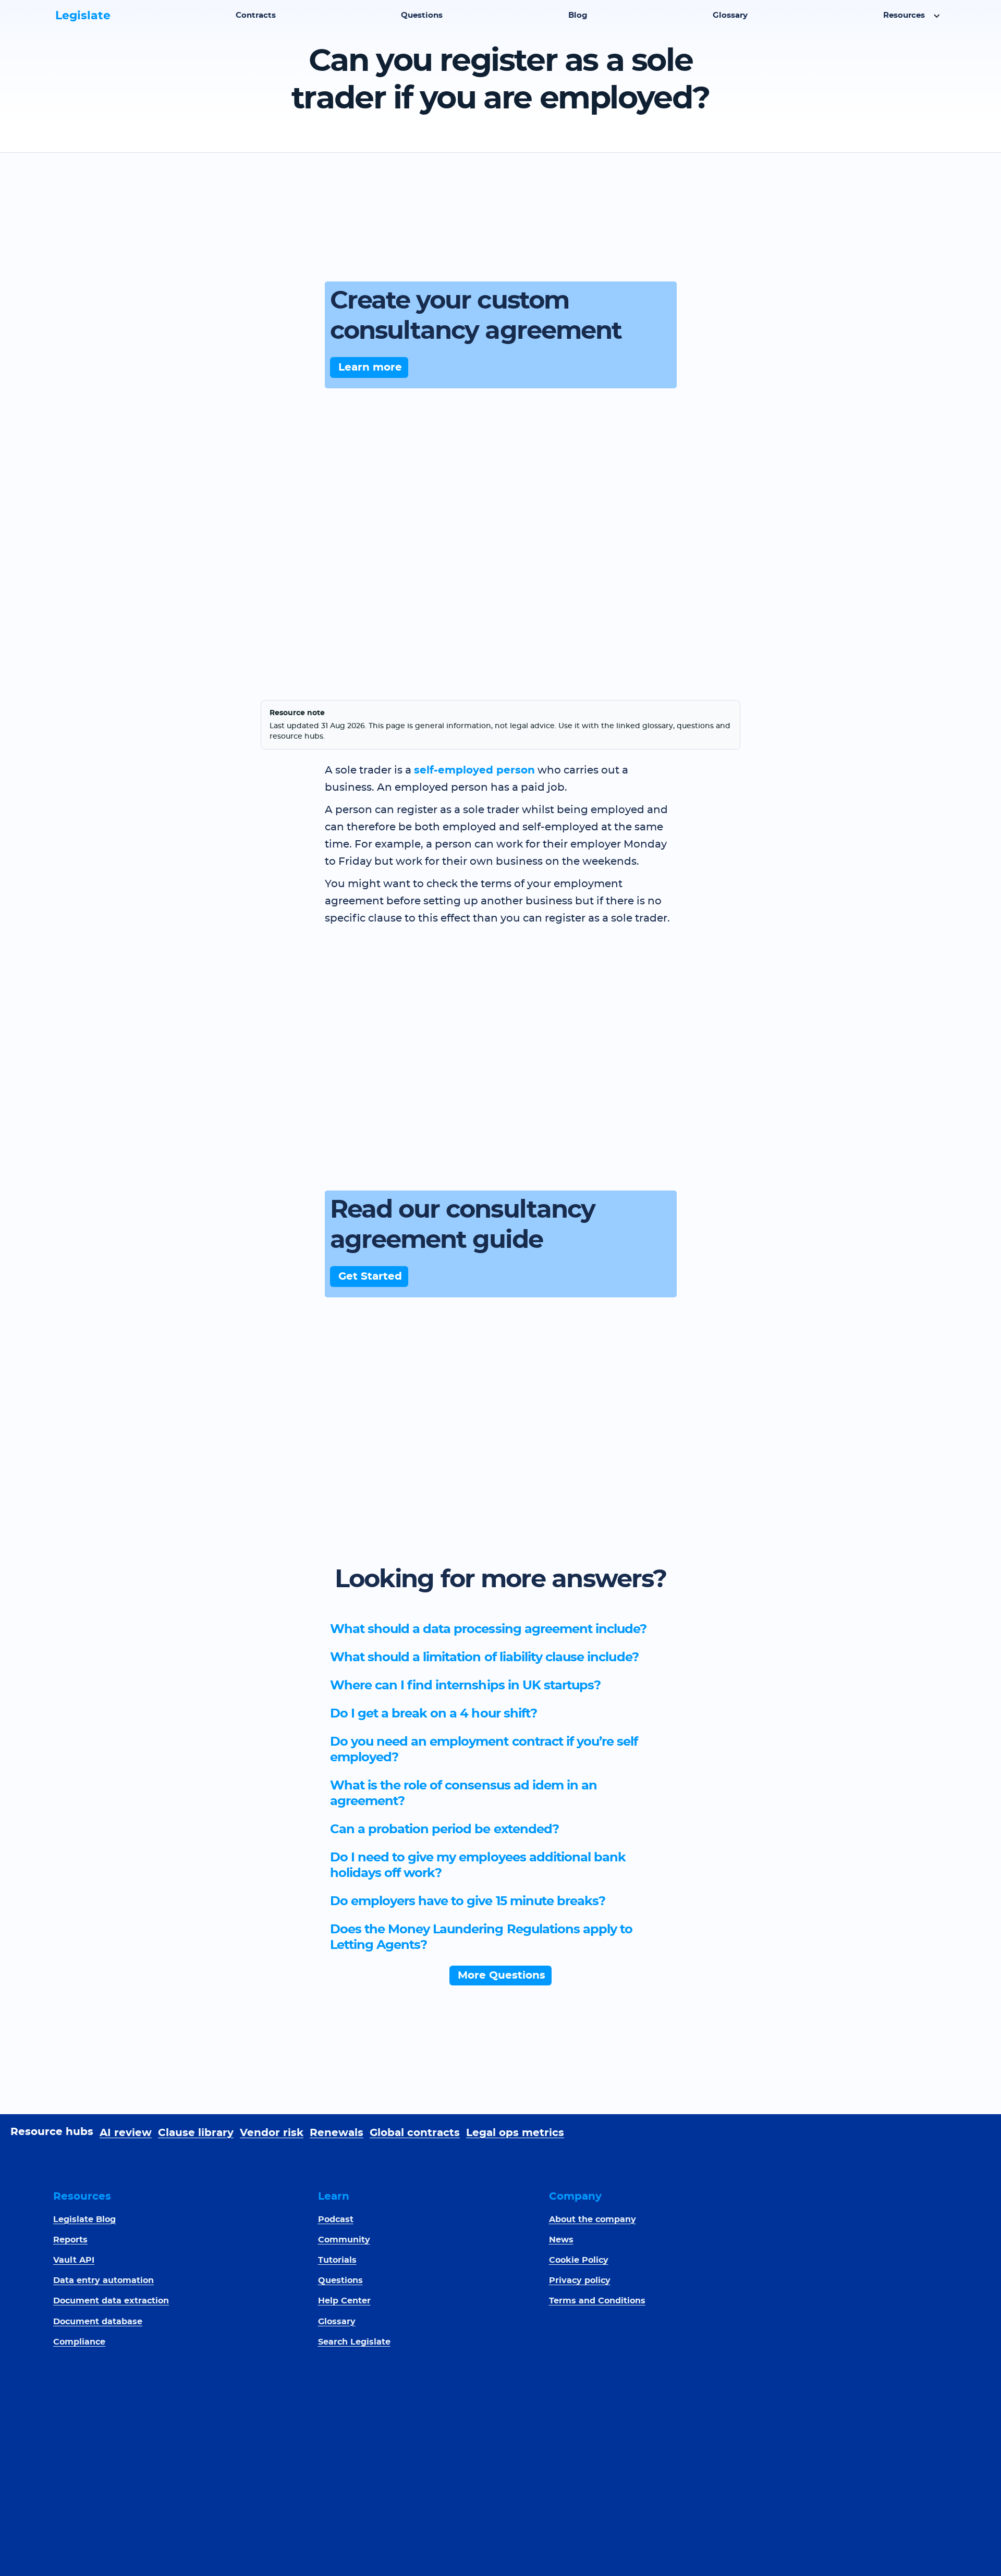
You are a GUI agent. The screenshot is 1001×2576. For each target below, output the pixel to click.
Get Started (370, 1277)
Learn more (370, 367)
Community (344, 2240)
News (561, 2240)
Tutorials (337, 2260)
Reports (70, 2240)
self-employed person (474, 770)
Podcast (336, 2219)
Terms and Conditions (597, 2301)
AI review (126, 2133)
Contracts (256, 15)
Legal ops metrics (515, 2133)
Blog (578, 15)
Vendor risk (272, 2133)
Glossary (730, 15)
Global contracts (415, 2133)
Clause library (196, 2133)
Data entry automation (103, 2280)
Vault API (74, 2260)
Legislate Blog (84, 2219)
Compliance (79, 2342)
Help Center (344, 2301)
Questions (422, 15)
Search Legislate (354, 2342)
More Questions (502, 1976)
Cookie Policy (579, 2260)
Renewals (337, 2133)
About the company (593, 2219)
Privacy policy (580, 2280)
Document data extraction (111, 2301)
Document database (98, 2322)
